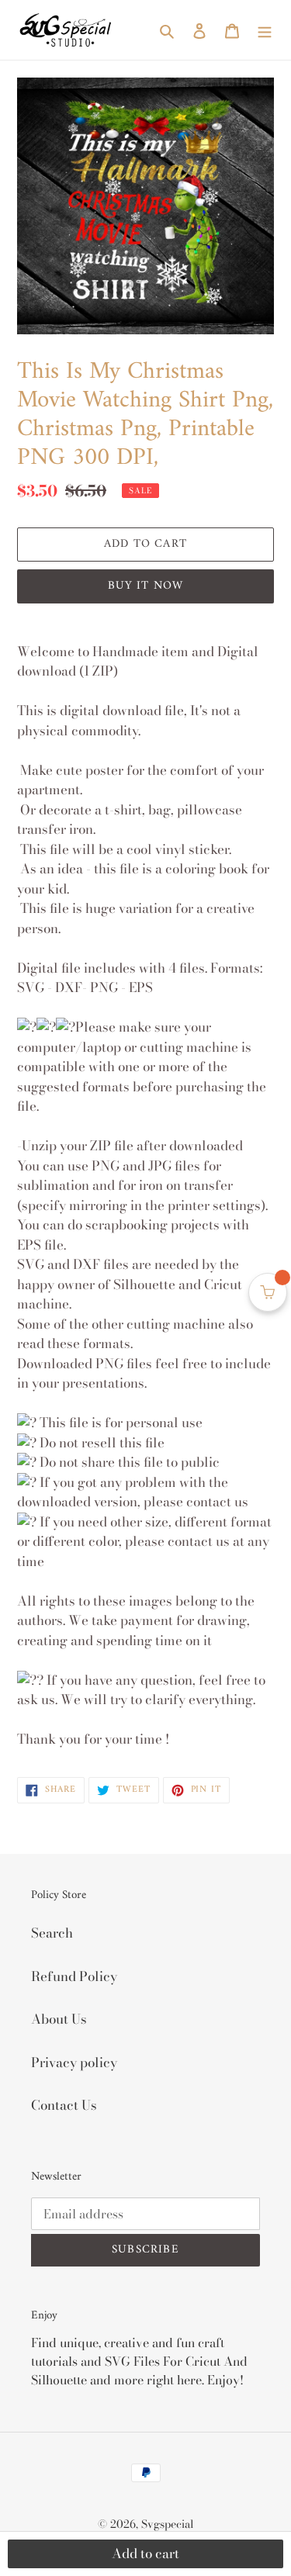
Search (52, 1933)
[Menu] (265, 30)
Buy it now (146, 586)
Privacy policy (74, 2063)
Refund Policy (74, 1976)
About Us (59, 2019)
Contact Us (64, 2105)
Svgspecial (168, 2524)
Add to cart (145, 2554)
